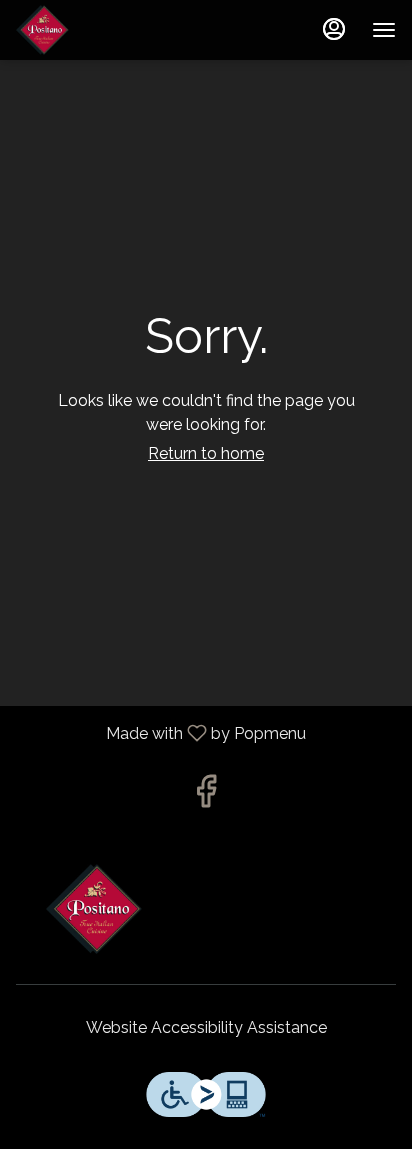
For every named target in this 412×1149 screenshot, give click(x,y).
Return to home (206, 453)
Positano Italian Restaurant (206, 909)
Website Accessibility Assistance (206, 1027)
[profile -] (334, 29)
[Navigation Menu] (384, 30)
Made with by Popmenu (160, 733)
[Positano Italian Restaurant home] (106, 30)
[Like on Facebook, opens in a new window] (206, 796)
